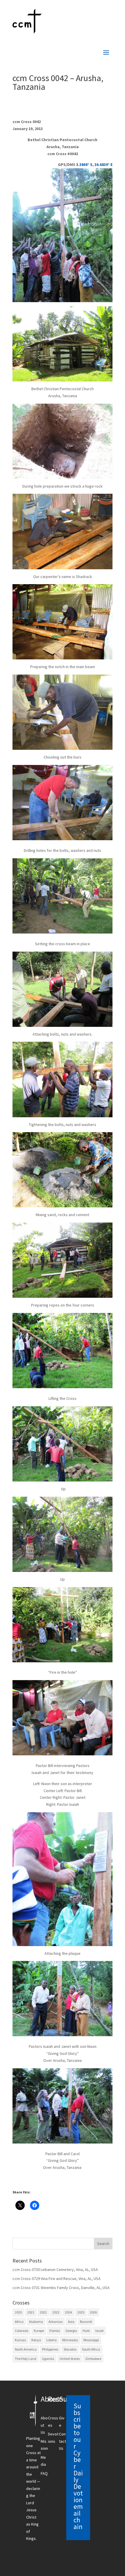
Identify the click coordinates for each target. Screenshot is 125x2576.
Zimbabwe (93, 2359)
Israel (99, 2331)
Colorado (22, 2331)
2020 (18, 2312)
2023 (56, 2312)
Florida (55, 2331)
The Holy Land (26, 2359)
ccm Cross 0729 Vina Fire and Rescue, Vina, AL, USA (57, 2279)
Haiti (86, 2331)
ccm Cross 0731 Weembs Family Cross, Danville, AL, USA (61, 2288)
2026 (93, 2312)
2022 (43, 2312)
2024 (68, 2312)
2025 (81, 2312)
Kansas (20, 2340)
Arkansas (56, 2322)
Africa (19, 2322)
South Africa (91, 2349)
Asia (71, 2322)
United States (70, 2359)
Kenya (36, 2340)
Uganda (48, 2359)
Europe (39, 2331)
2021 (31, 2312)
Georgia (71, 2331)
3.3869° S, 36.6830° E (94, 164)
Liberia (52, 2340)
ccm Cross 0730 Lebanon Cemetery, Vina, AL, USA (55, 2269)
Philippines (50, 2349)
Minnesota (70, 2340)
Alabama (36, 2322)
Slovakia (70, 2349)
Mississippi (91, 2340)
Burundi (86, 2322)
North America (26, 2349)
